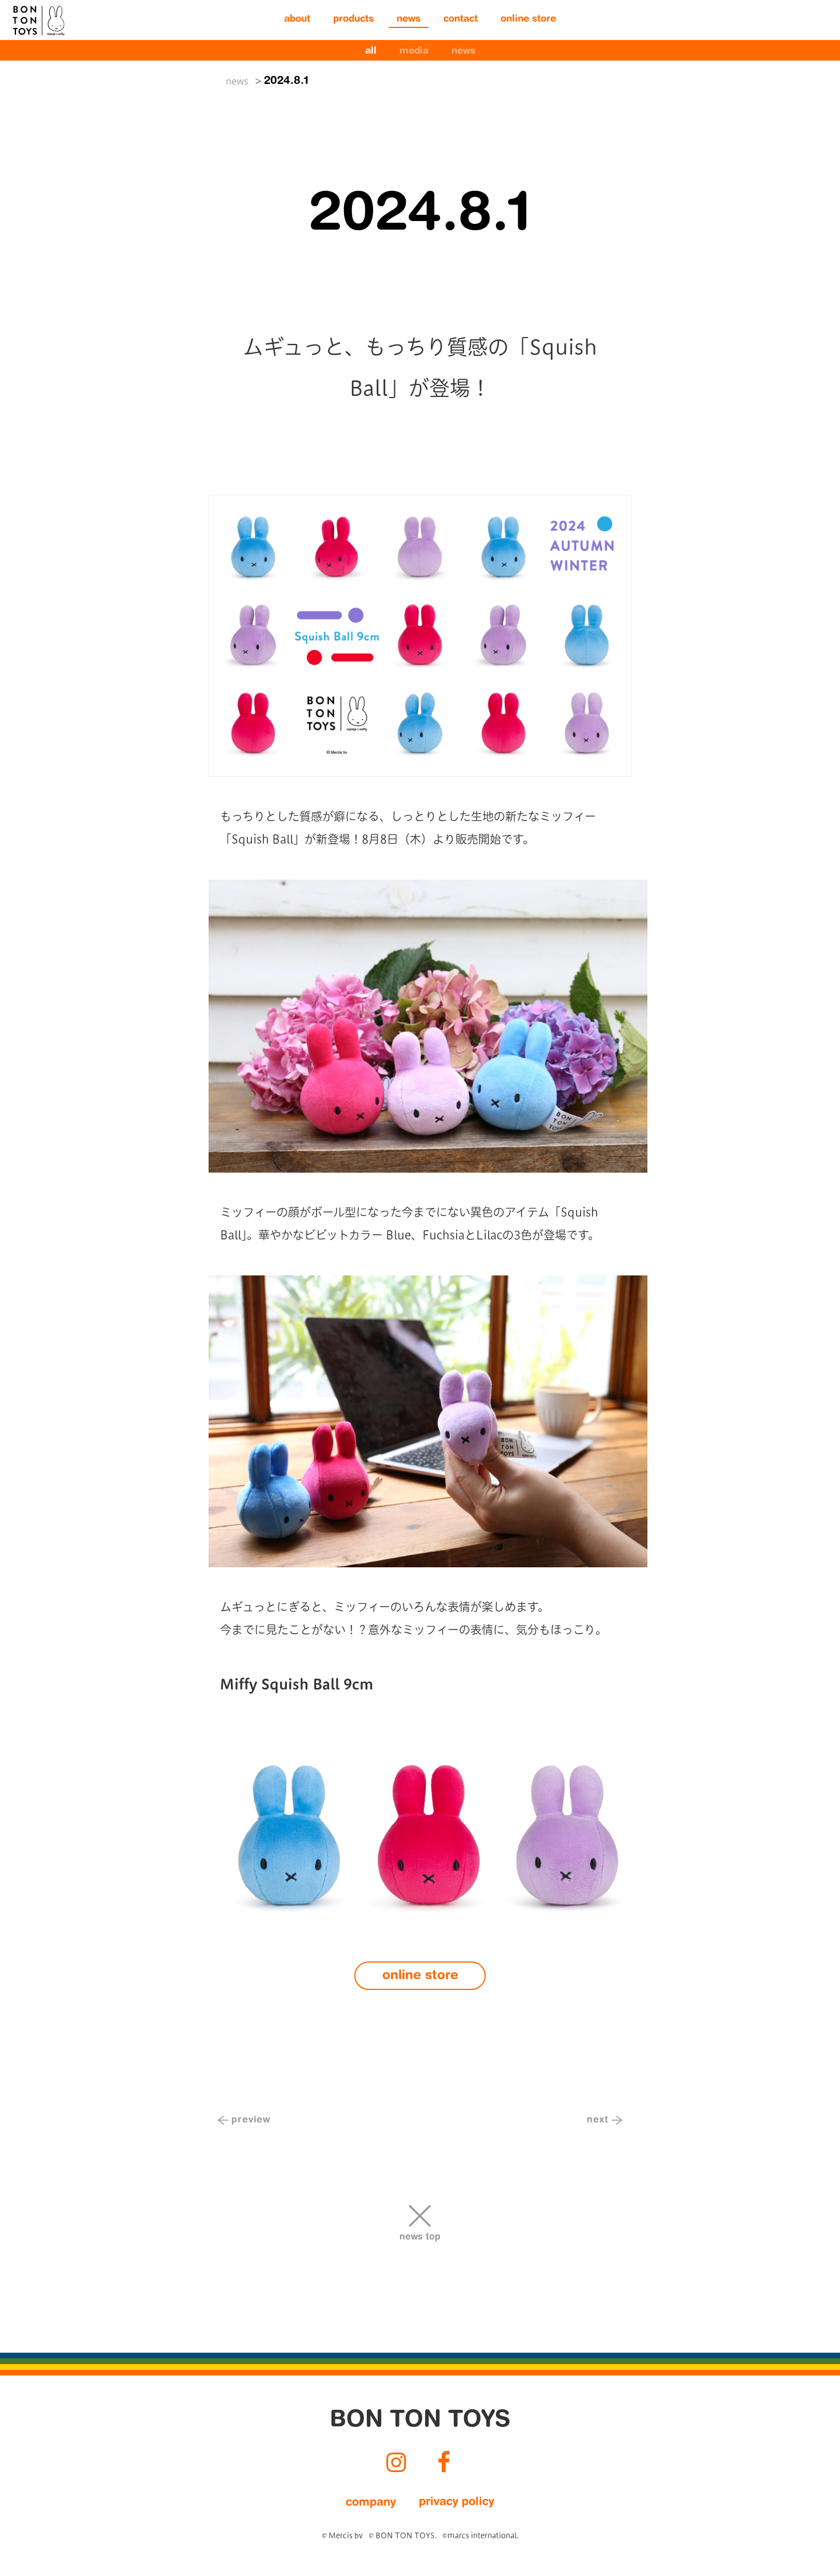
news (409, 20)
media (414, 52)
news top (420, 2237)
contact (461, 20)
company (371, 2503)
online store (528, 20)
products (353, 20)
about (297, 20)
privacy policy (457, 2502)
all (371, 52)
